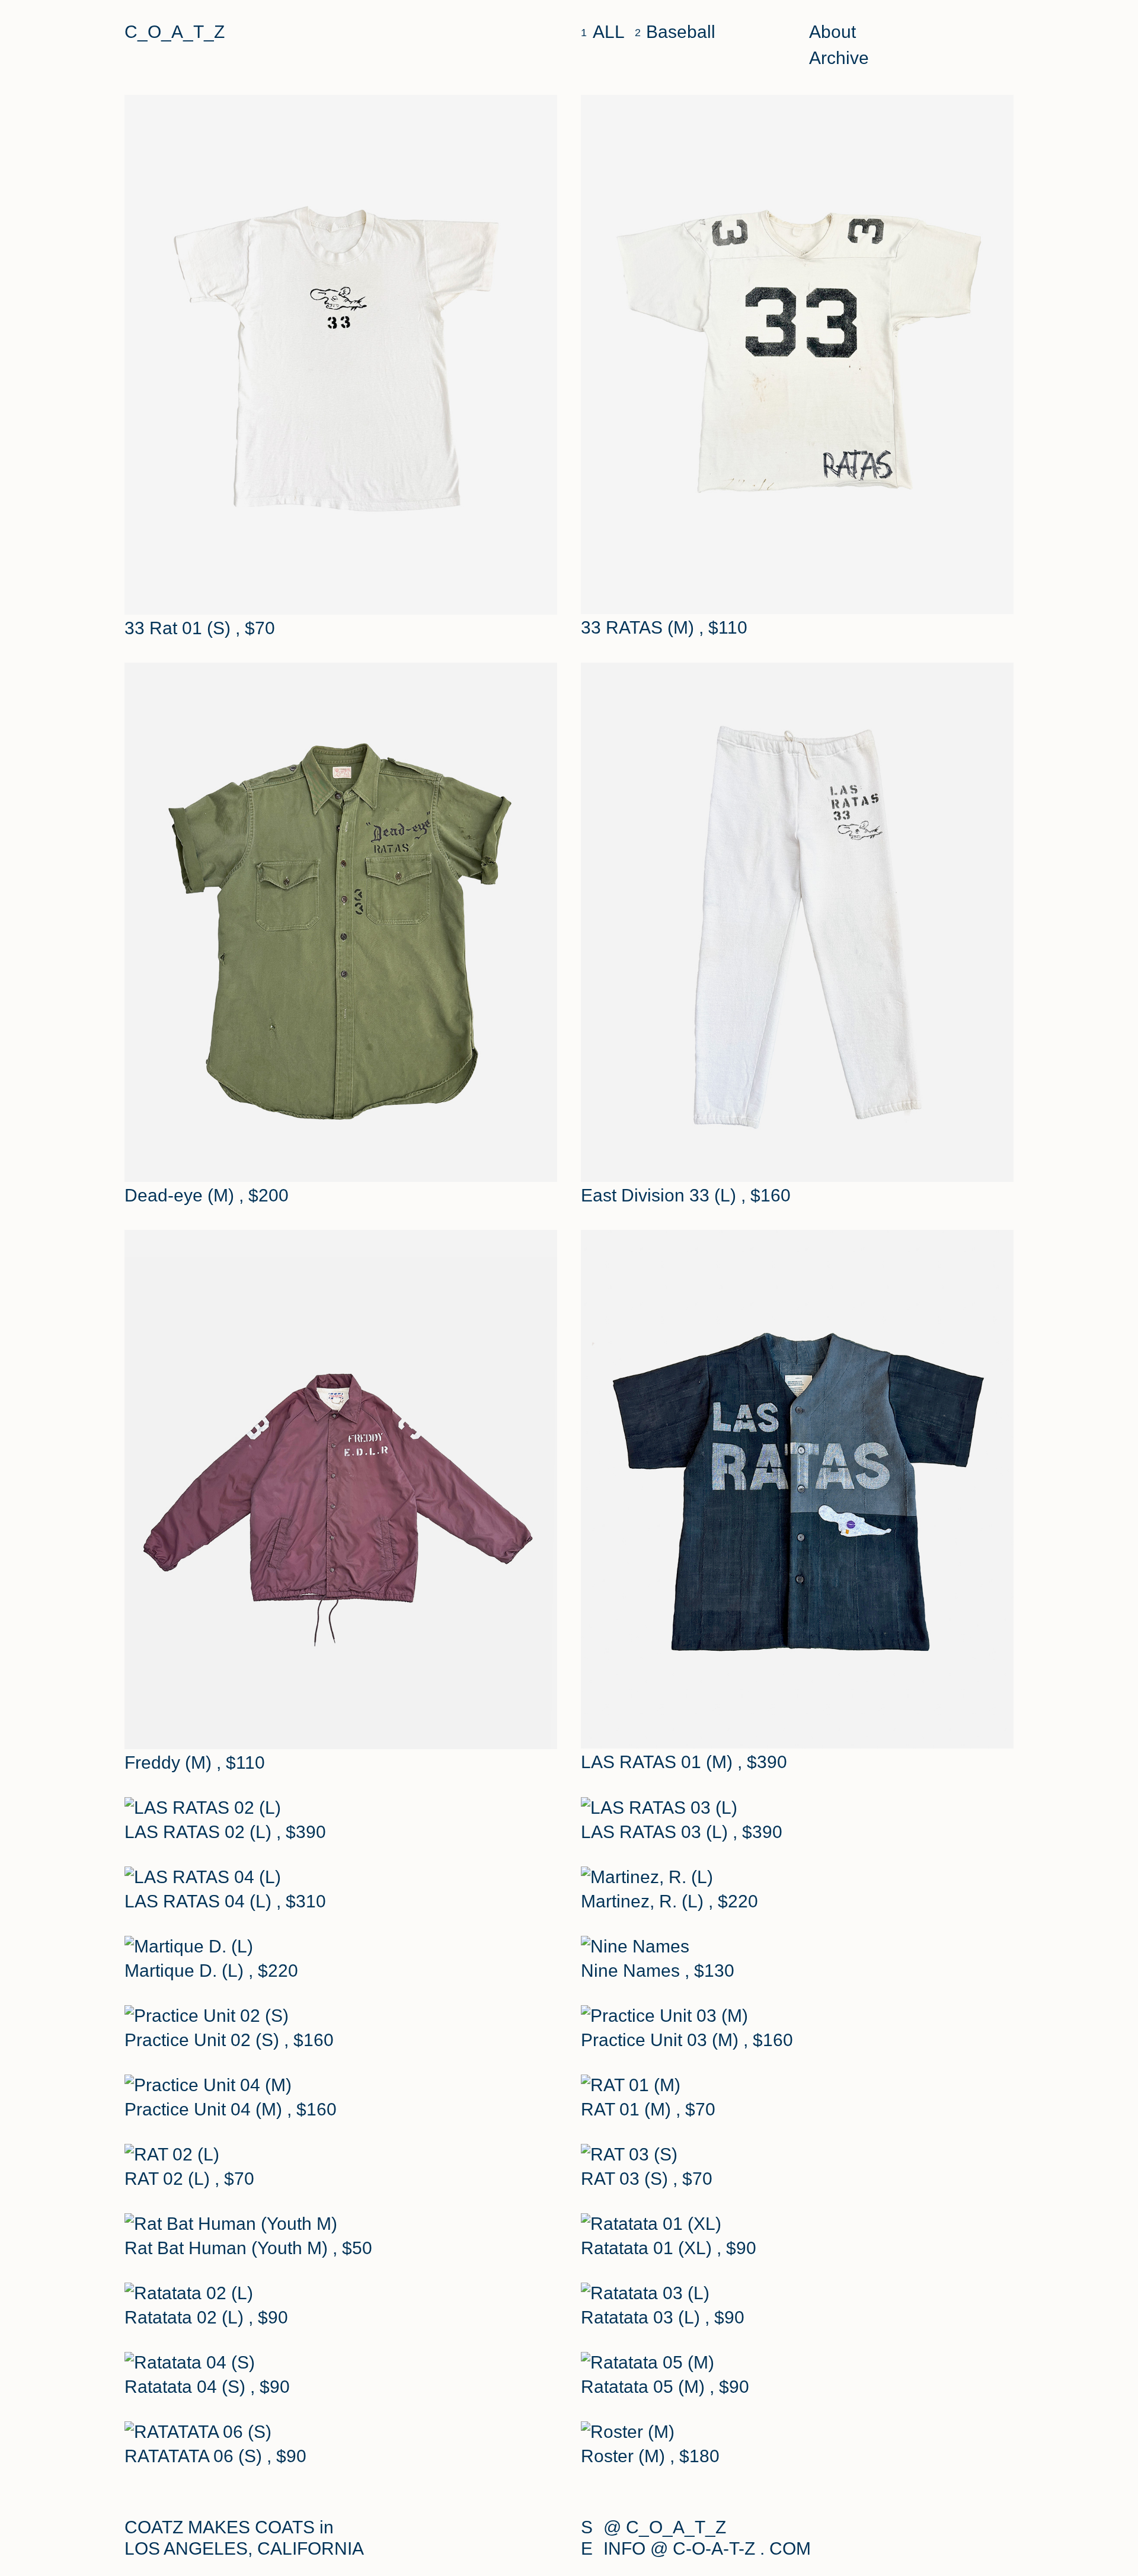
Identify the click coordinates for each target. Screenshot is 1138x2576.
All (609, 32)
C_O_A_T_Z (175, 32)
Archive (839, 58)
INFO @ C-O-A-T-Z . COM (707, 2548)
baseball (681, 32)
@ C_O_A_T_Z (665, 2527)
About (832, 32)
